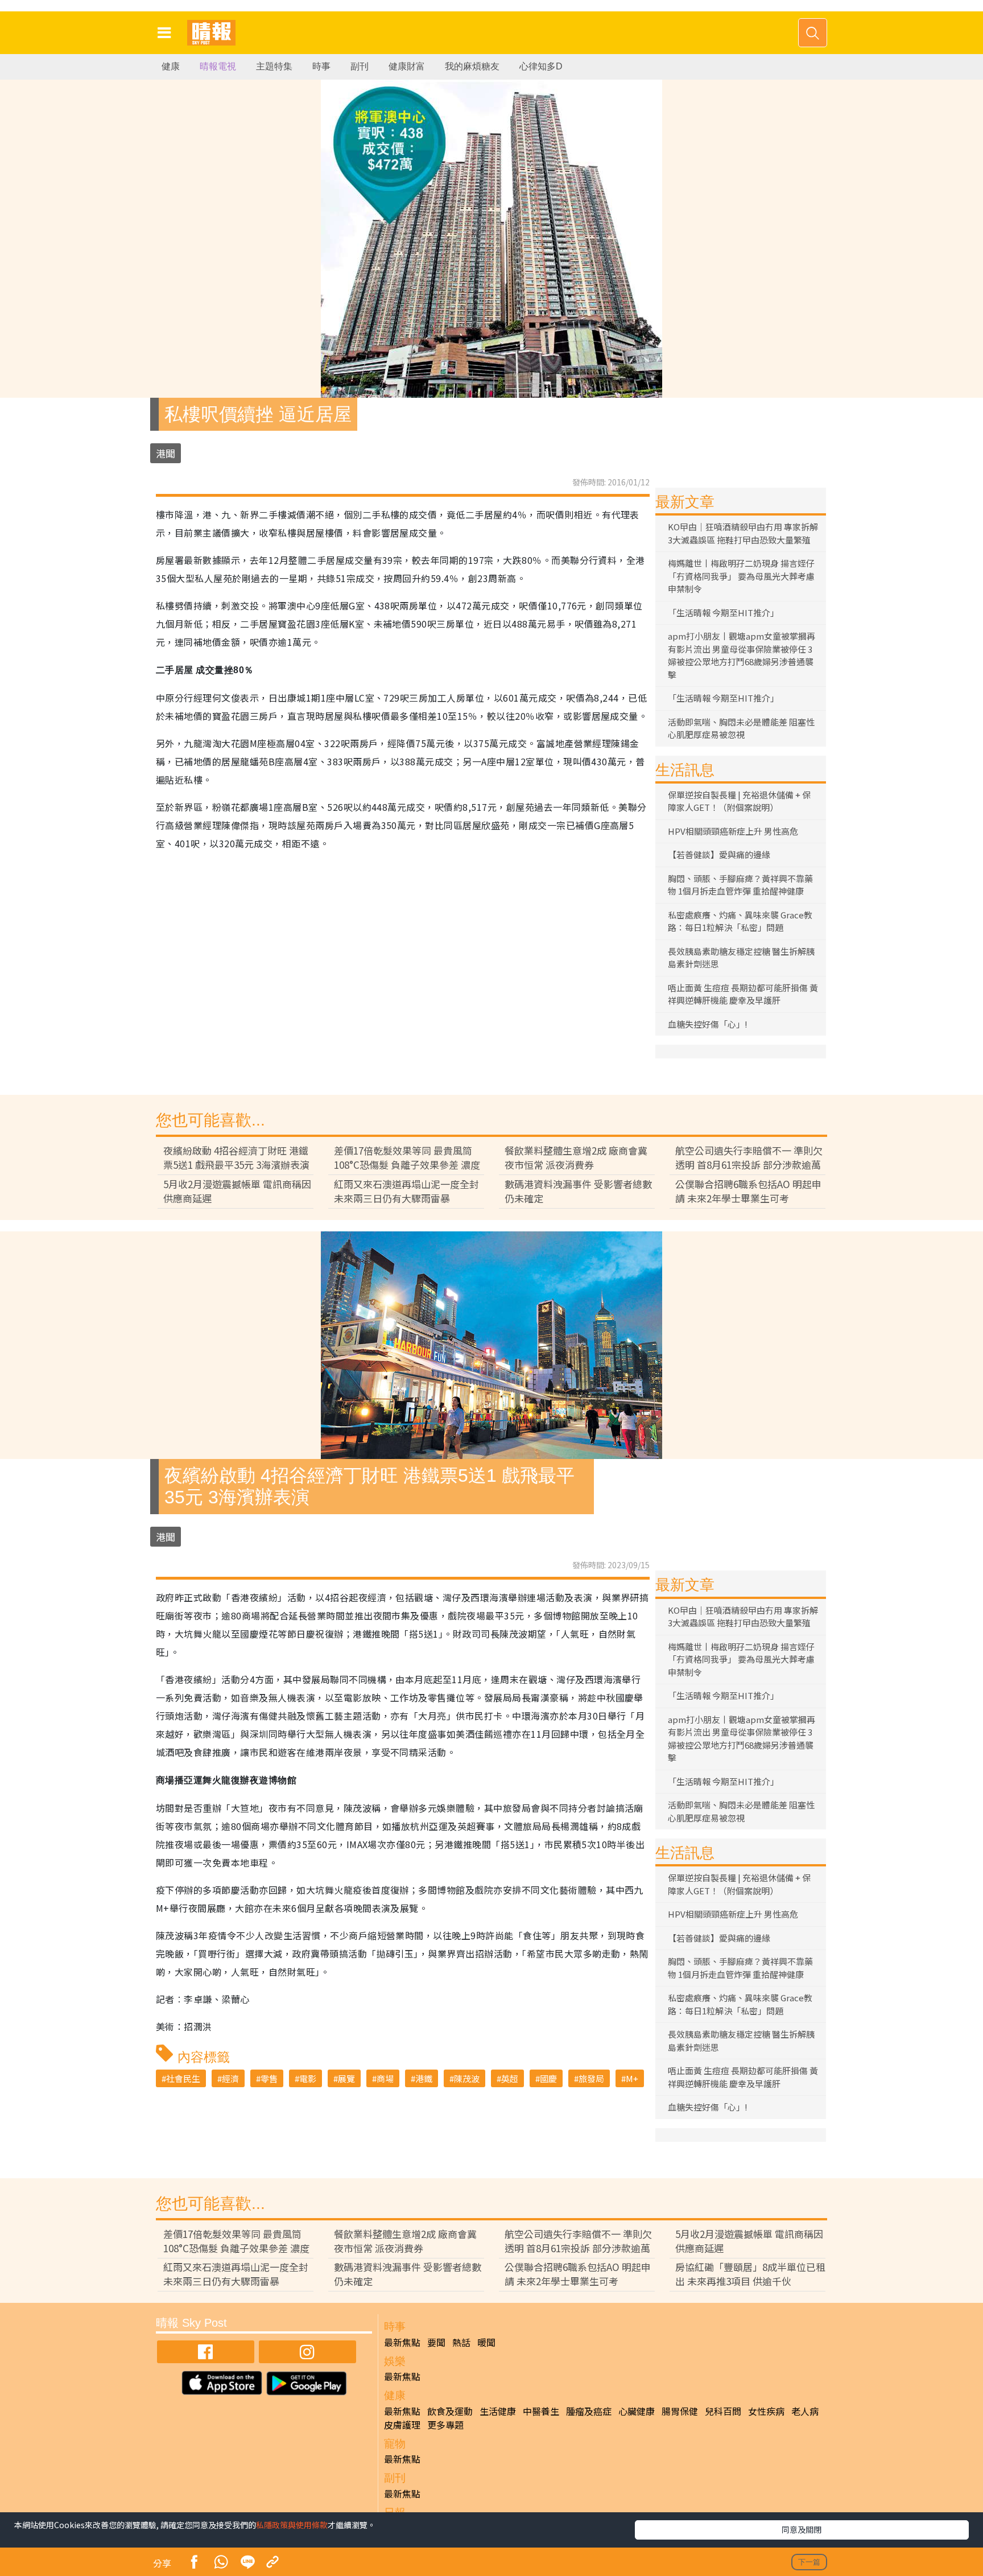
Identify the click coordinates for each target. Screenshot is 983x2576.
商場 (385, 2078)
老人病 (805, 2411)
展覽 (346, 2078)
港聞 (166, 453)
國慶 (548, 2078)
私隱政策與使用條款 (292, 2525)
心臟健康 (637, 2411)
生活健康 (498, 2411)
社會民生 (183, 2078)
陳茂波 (467, 2078)
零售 (269, 2078)
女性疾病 (766, 2411)
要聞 (436, 2342)
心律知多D (541, 66)
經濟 (230, 2078)
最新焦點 (402, 2342)
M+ (632, 2078)
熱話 (461, 2342)
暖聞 (486, 2342)
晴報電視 (218, 66)
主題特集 (274, 66)
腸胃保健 (680, 2411)
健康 (171, 66)
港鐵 (424, 2078)
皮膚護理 (402, 2425)
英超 (510, 2078)
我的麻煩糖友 (472, 66)
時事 (321, 66)
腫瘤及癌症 (589, 2411)
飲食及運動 (450, 2411)
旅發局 (591, 2078)
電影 (308, 2078)
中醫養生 (541, 2411)
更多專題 (445, 2425)
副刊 (360, 66)
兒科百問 (723, 2411)
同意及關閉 (802, 2529)
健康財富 (407, 66)
